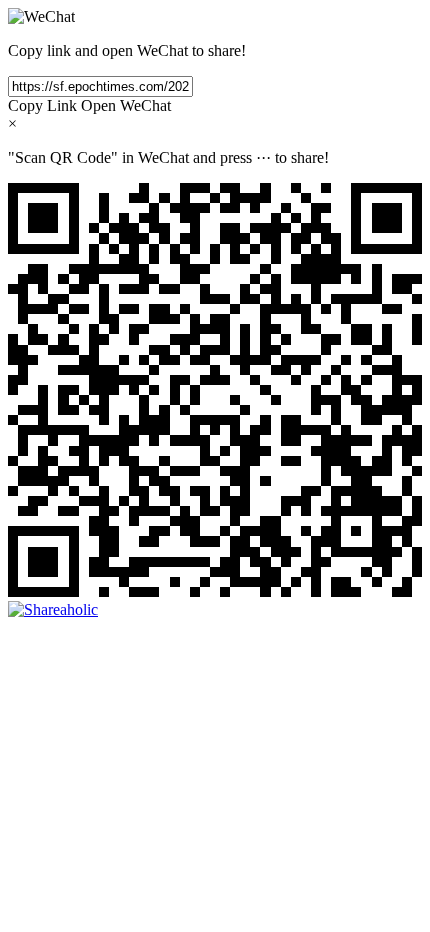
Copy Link (42, 105)
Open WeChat (126, 105)
